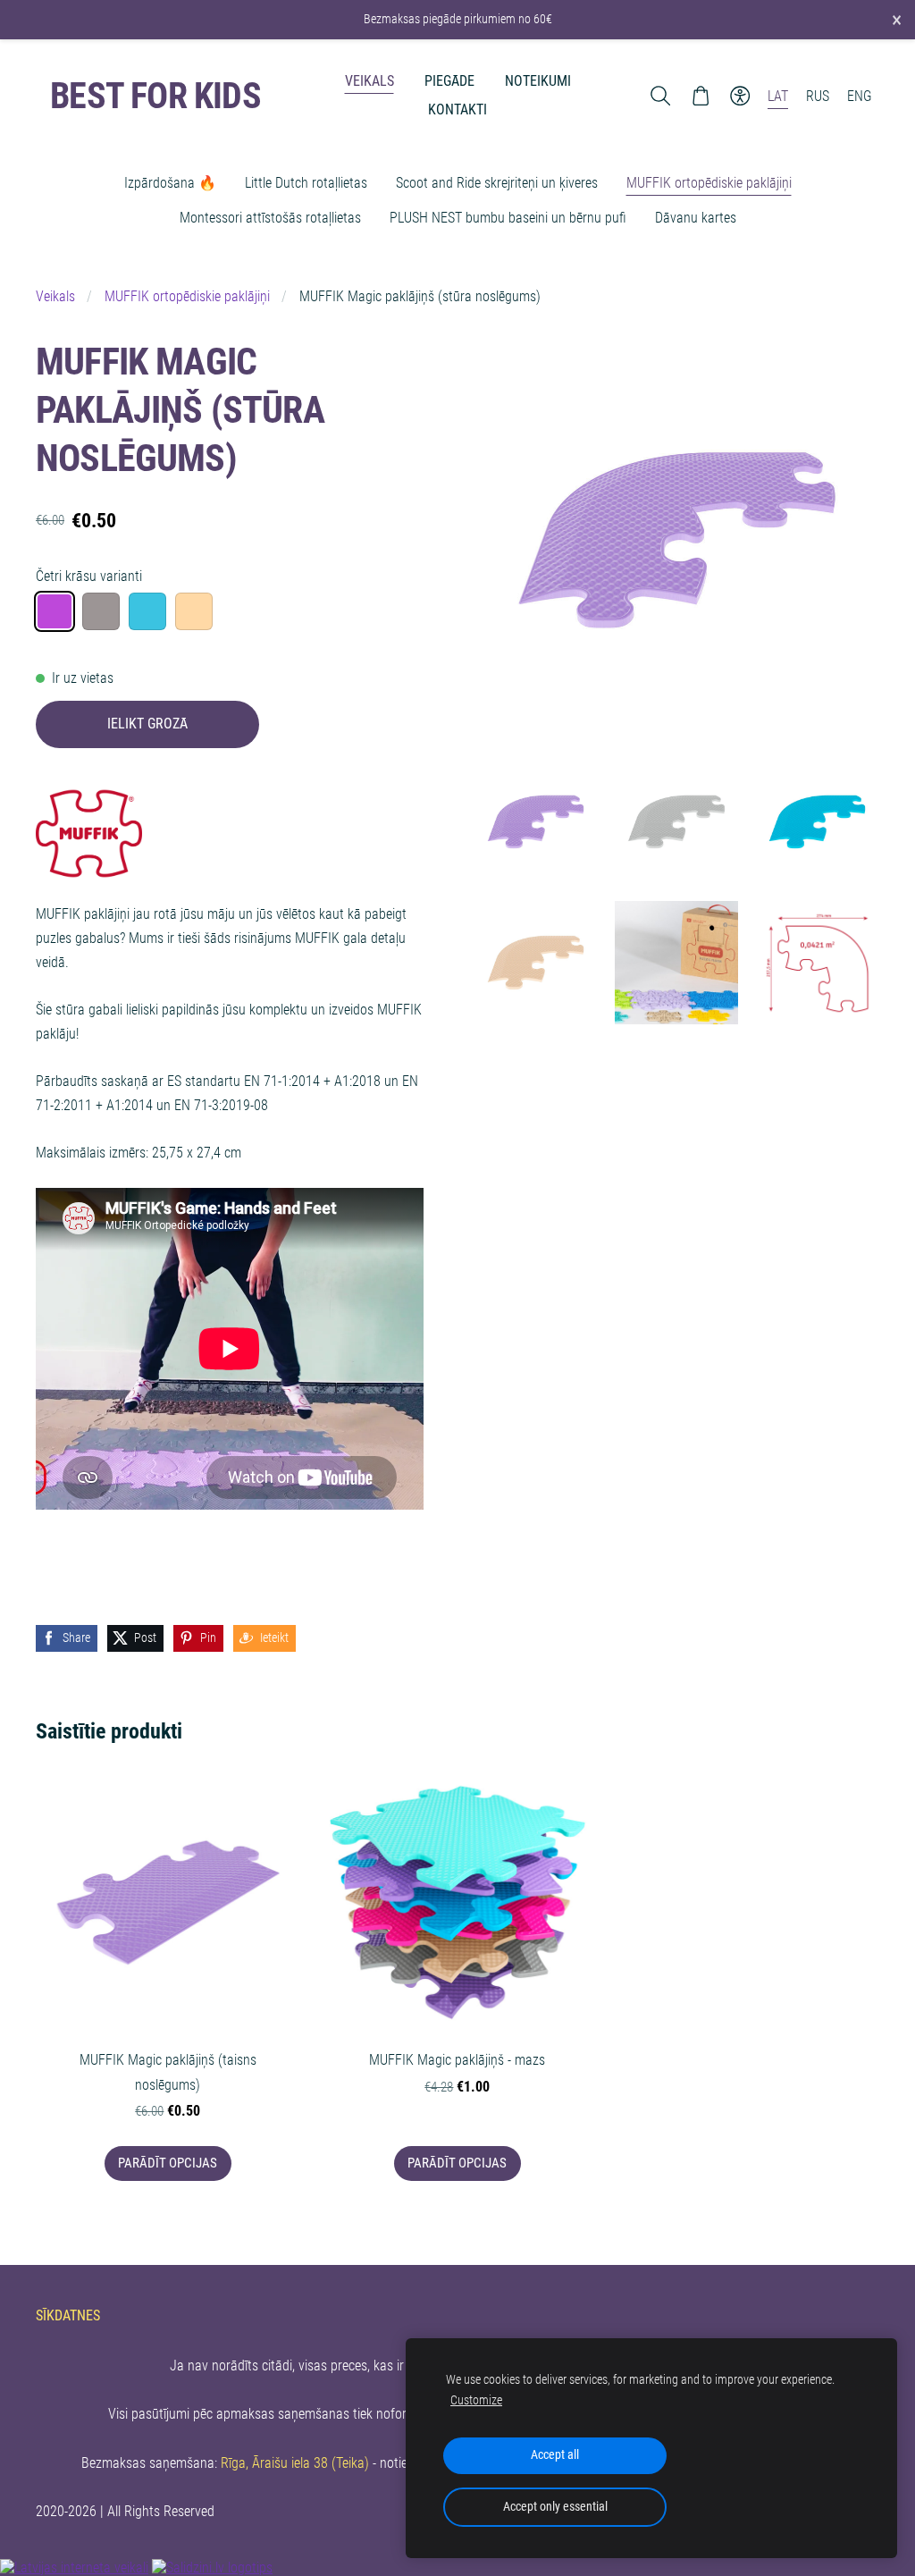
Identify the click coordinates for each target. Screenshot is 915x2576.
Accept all (555, 2455)
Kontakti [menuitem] (457, 109)
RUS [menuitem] (818, 96)
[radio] (55, 611)
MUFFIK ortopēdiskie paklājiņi (187, 296)
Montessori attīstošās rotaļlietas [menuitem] (270, 218)
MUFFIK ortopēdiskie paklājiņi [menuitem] (709, 183)
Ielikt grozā (147, 724)
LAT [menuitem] (778, 96)
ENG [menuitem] (860, 96)
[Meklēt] (661, 96)
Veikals (55, 296)
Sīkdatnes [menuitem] (68, 2315)
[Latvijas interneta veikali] (74, 2568)
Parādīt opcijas (168, 2163)
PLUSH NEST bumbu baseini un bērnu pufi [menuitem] (508, 218)
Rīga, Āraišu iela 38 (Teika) (295, 2463)
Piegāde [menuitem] (449, 81)
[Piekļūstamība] (740, 96)
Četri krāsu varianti (89, 576)
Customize (476, 2400)
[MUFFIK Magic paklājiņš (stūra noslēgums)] (536, 822)
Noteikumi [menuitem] (538, 81)
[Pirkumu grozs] (700, 96)
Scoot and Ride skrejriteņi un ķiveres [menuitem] (497, 183)
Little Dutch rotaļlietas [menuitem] (306, 183)
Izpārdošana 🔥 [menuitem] (170, 183)
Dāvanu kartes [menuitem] (696, 218)
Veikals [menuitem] (369, 81)
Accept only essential (555, 2507)
